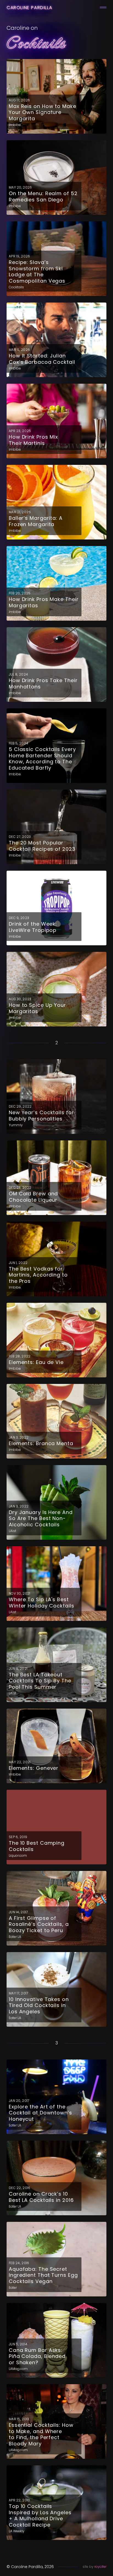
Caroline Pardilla (29, 8)
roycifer (100, 2567)
